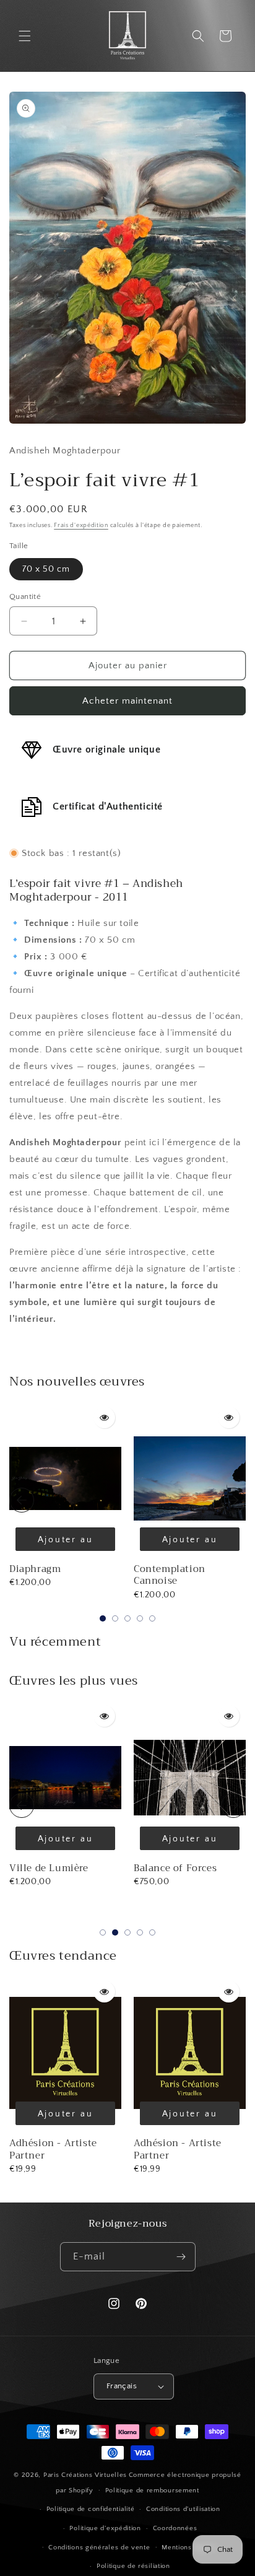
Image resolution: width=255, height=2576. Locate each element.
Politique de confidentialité (91, 2509)
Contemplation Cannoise (170, 1575)
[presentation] (22, 1500)
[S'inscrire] (181, 2257)
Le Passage (159, 1868)
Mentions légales (190, 2548)
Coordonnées (175, 2528)
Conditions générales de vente (99, 2548)
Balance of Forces (51, 1868)
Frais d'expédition (81, 526)
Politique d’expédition (105, 2528)
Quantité (25, 596)
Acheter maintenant (127, 701)
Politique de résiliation (133, 2566)
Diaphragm (35, 1569)
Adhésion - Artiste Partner (53, 2149)
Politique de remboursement (152, 2491)
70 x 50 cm (46, 569)
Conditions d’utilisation (183, 2509)
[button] (25, 36)
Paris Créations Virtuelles (85, 2475)
